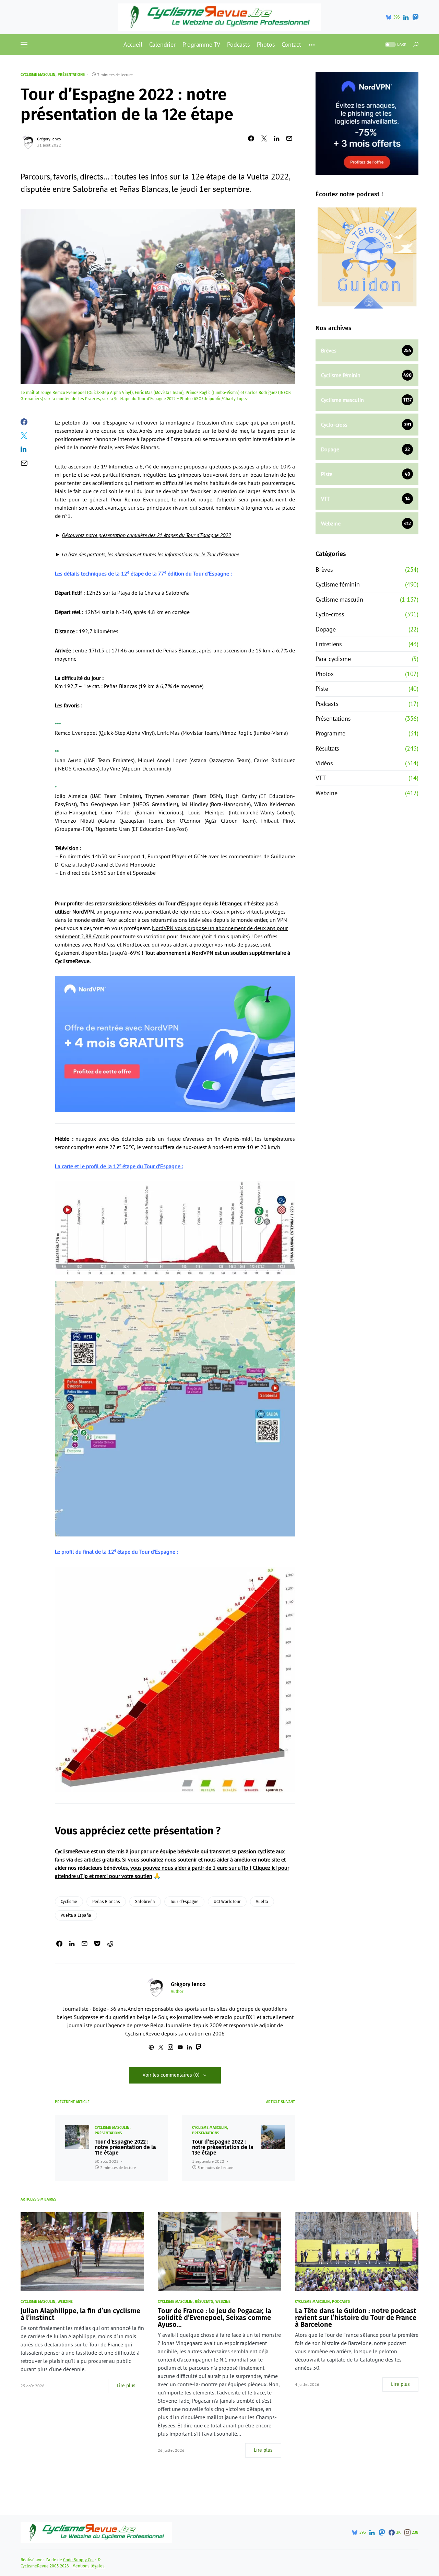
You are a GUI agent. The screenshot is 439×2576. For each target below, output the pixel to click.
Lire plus (126, 2386)
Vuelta (262, 1902)
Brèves (324, 570)
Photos (325, 674)
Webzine (327, 793)
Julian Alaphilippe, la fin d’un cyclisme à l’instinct (80, 2314)
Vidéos (324, 763)
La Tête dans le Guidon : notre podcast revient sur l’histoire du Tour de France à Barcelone (356, 2318)
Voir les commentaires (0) (171, 2075)
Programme (330, 733)
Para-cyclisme (333, 659)
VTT (321, 778)
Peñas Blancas (106, 1902)
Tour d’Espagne (184, 1902)
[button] (24, 45)
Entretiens (329, 644)
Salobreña (145, 1902)
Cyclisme (69, 1902)
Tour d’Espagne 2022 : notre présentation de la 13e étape (223, 2147)
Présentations (71, 75)
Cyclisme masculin (38, 75)
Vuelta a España (76, 1915)
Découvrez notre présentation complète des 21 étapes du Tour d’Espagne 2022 (146, 535)
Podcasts (327, 704)
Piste (322, 689)
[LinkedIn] (406, 17)
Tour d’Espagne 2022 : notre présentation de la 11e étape (125, 2147)
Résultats (327, 748)
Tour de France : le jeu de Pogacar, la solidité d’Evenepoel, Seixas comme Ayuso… (215, 2318)
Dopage (326, 629)
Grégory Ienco (49, 139)
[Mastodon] (415, 17)
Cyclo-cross (330, 614)
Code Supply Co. (78, 2560)
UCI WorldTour (227, 1902)
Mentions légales (88, 2566)
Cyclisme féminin (338, 584)
